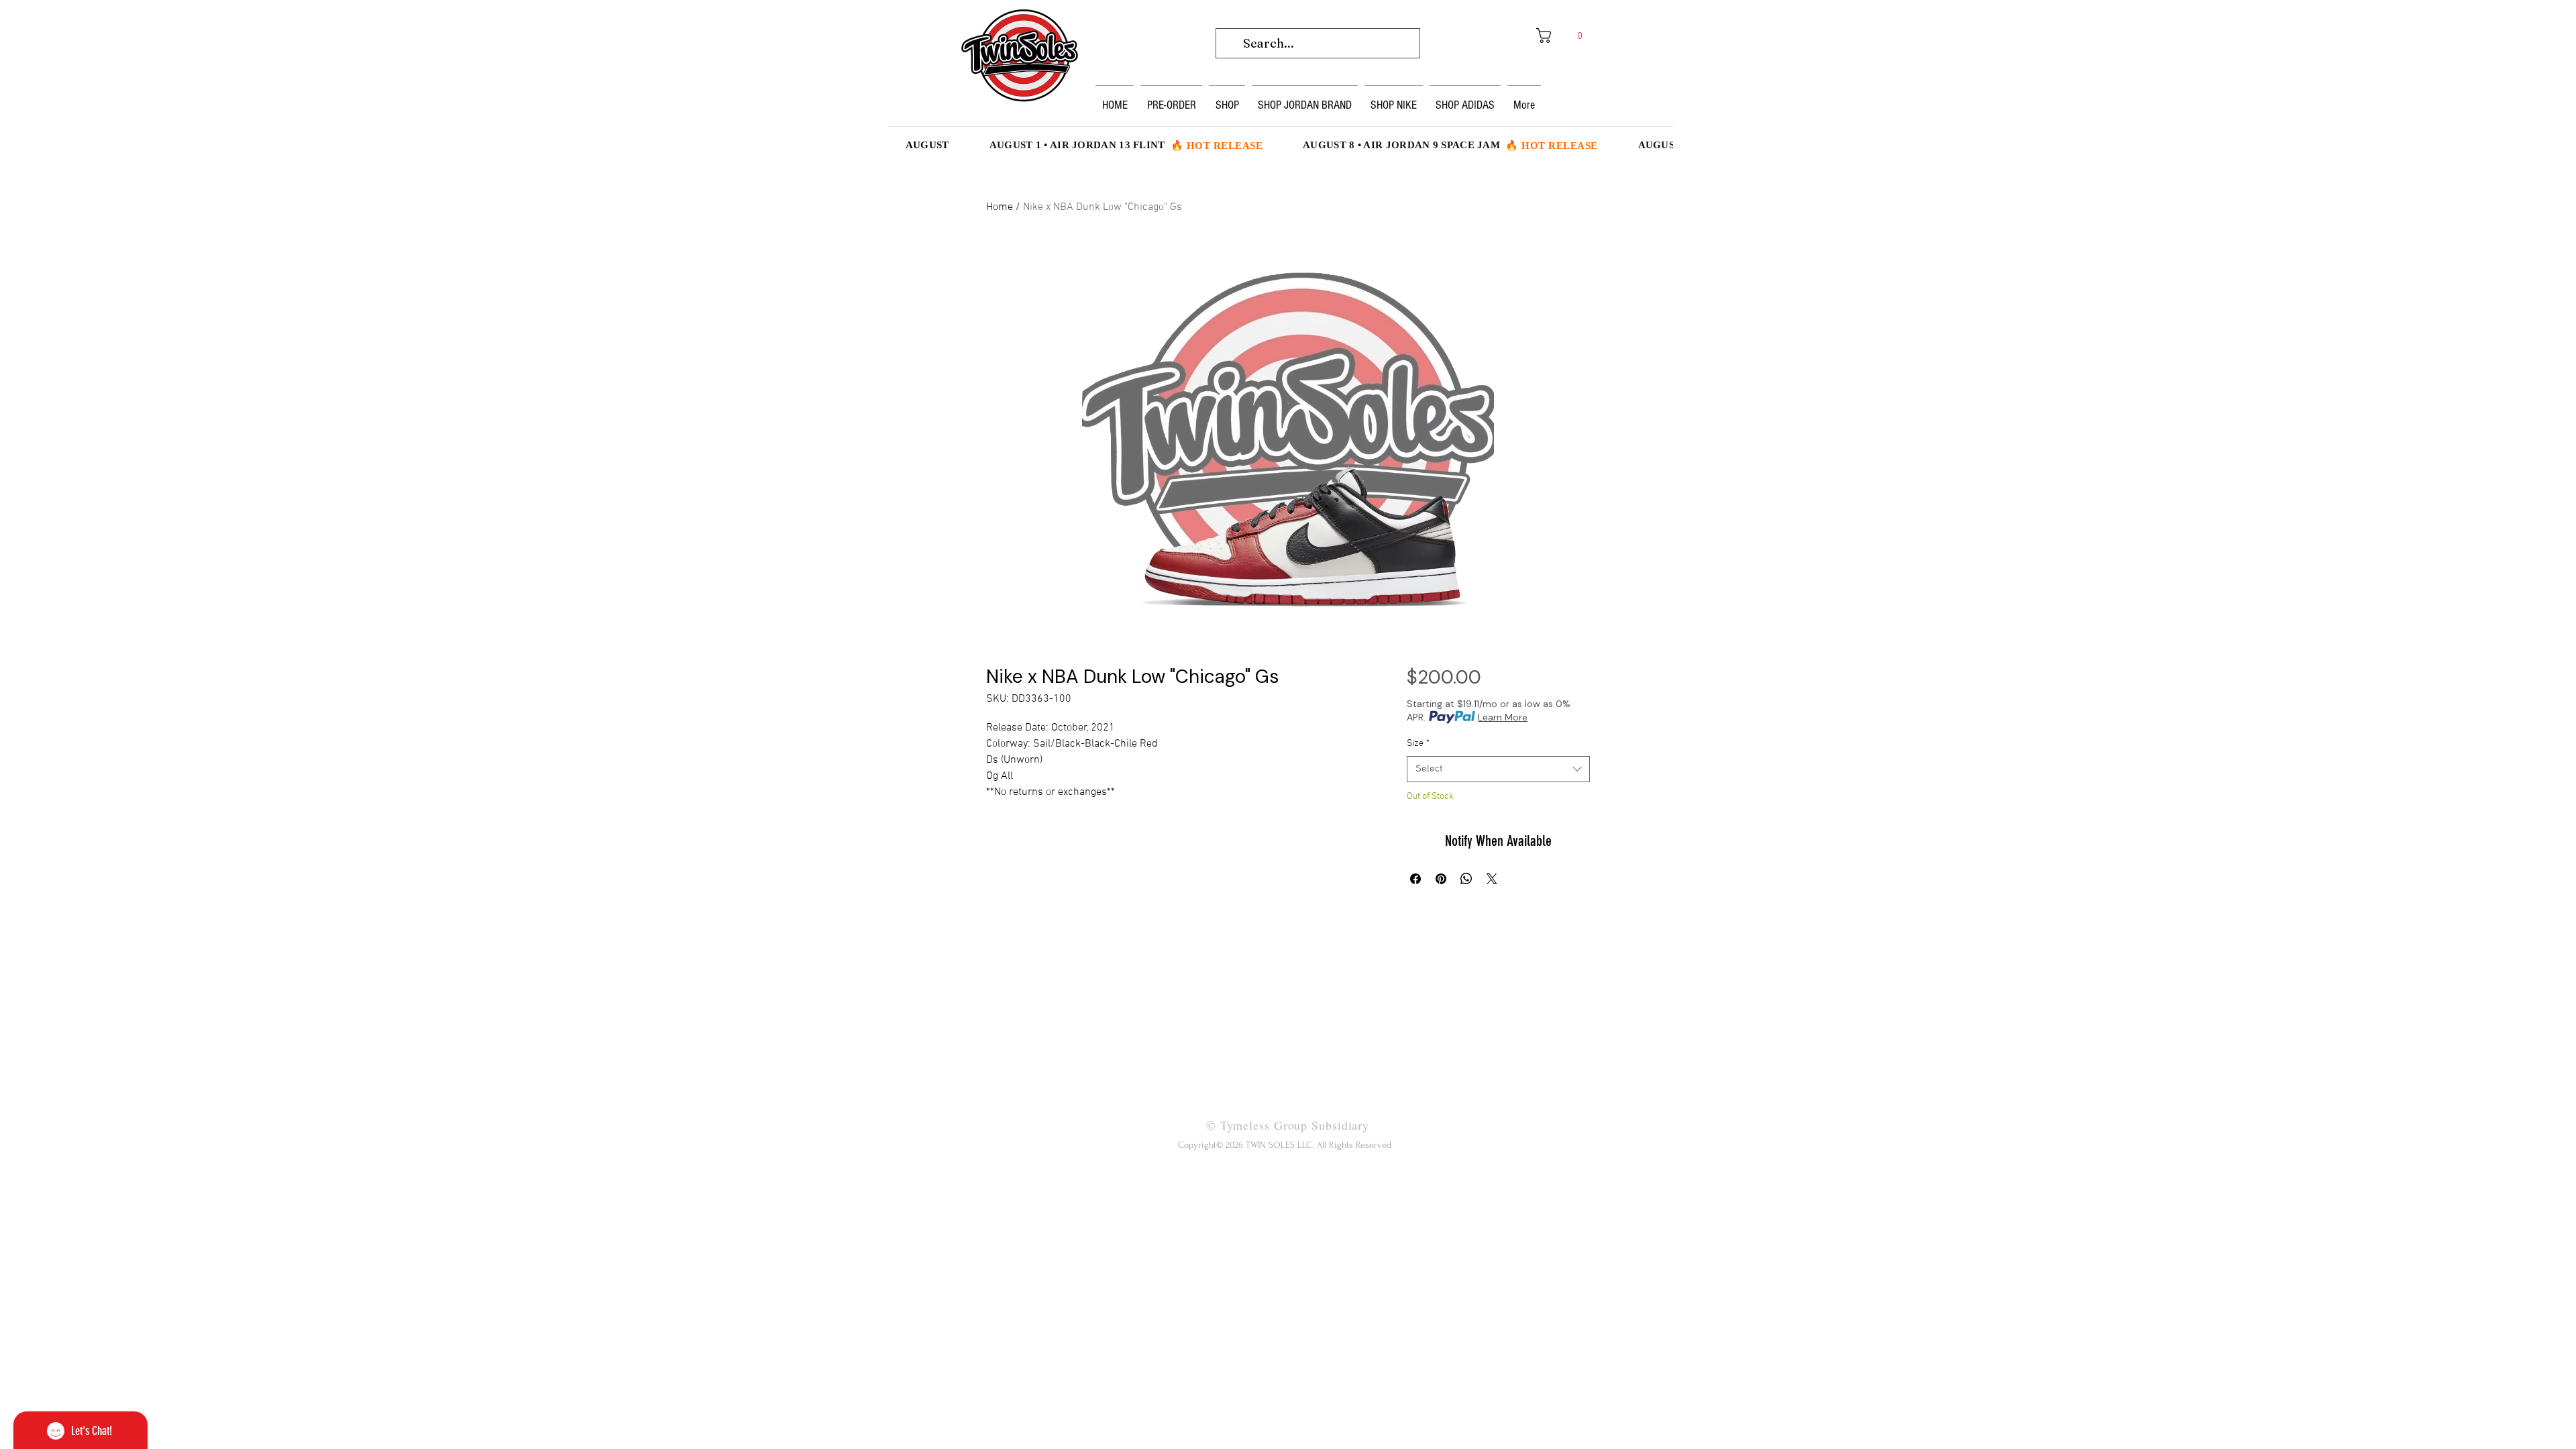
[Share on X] (1492, 879)
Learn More (1503, 717)
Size (1418, 744)
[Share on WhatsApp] (1466, 879)
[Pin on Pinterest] (1441, 879)
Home (1000, 207)
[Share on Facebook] (1415, 879)
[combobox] (1498, 769)
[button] (1564, 36)
